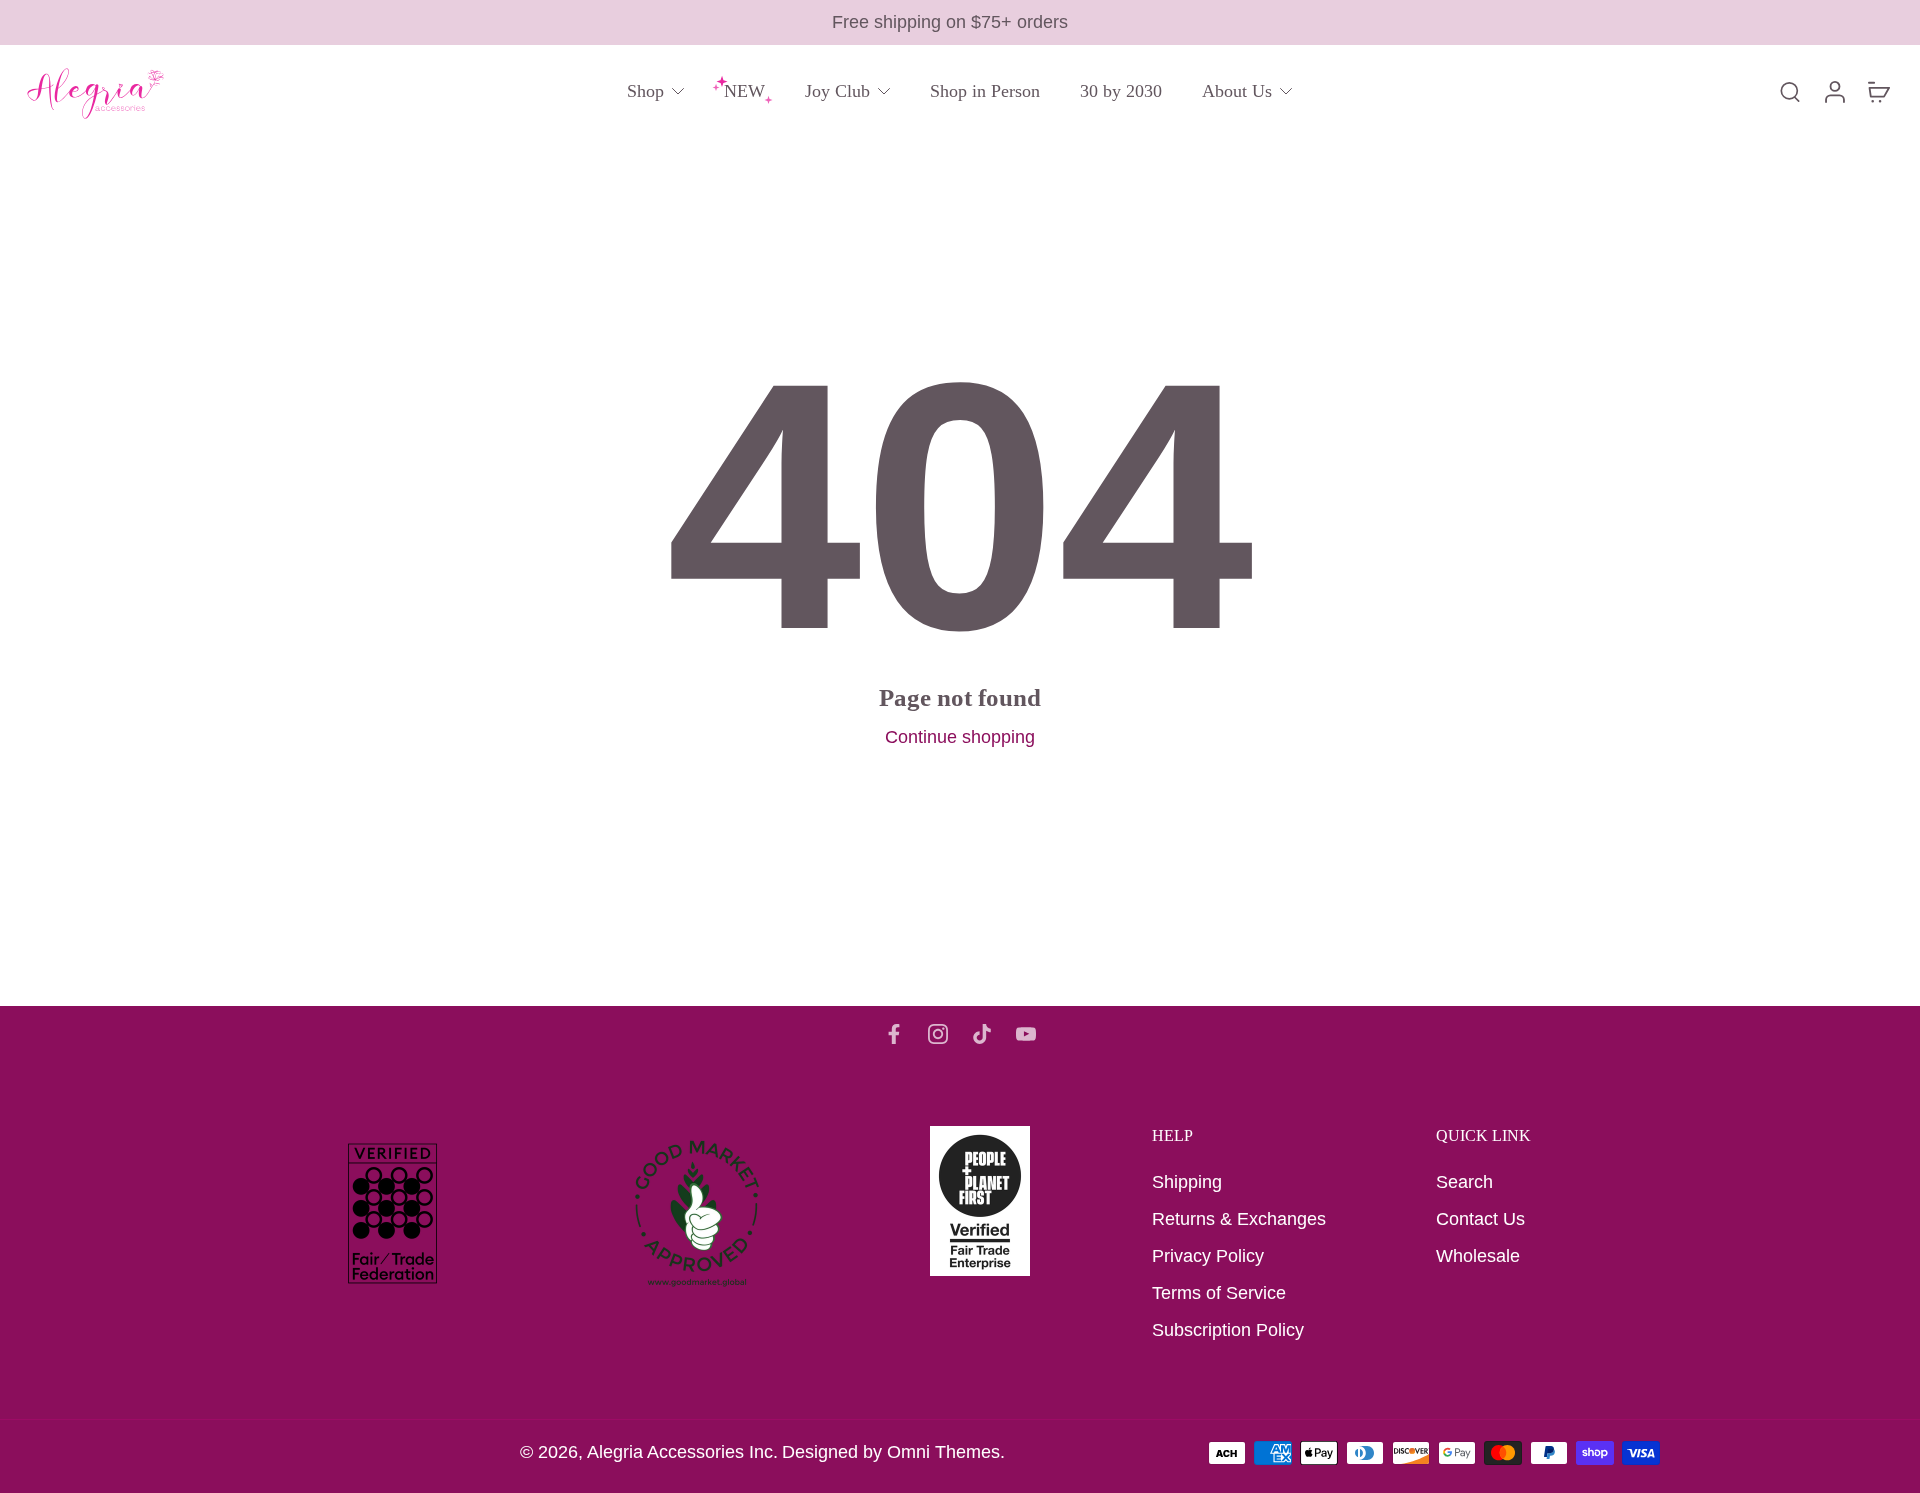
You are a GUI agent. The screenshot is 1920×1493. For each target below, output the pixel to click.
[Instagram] (938, 1034)
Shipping (1187, 1182)
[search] (1790, 91)
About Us (1237, 91)
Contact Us (1480, 1219)
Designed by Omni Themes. (893, 1452)
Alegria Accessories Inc (680, 1452)
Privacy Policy (1208, 1256)
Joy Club (837, 91)
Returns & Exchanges (1239, 1219)
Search (1464, 1182)
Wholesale (1478, 1256)
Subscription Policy (1228, 1330)
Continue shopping (960, 737)
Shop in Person (985, 91)
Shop (645, 91)
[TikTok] (982, 1034)
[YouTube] (1026, 1034)
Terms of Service (1219, 1293)
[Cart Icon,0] (1878, 91)
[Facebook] (894, 1034)
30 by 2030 (1121, 91)
